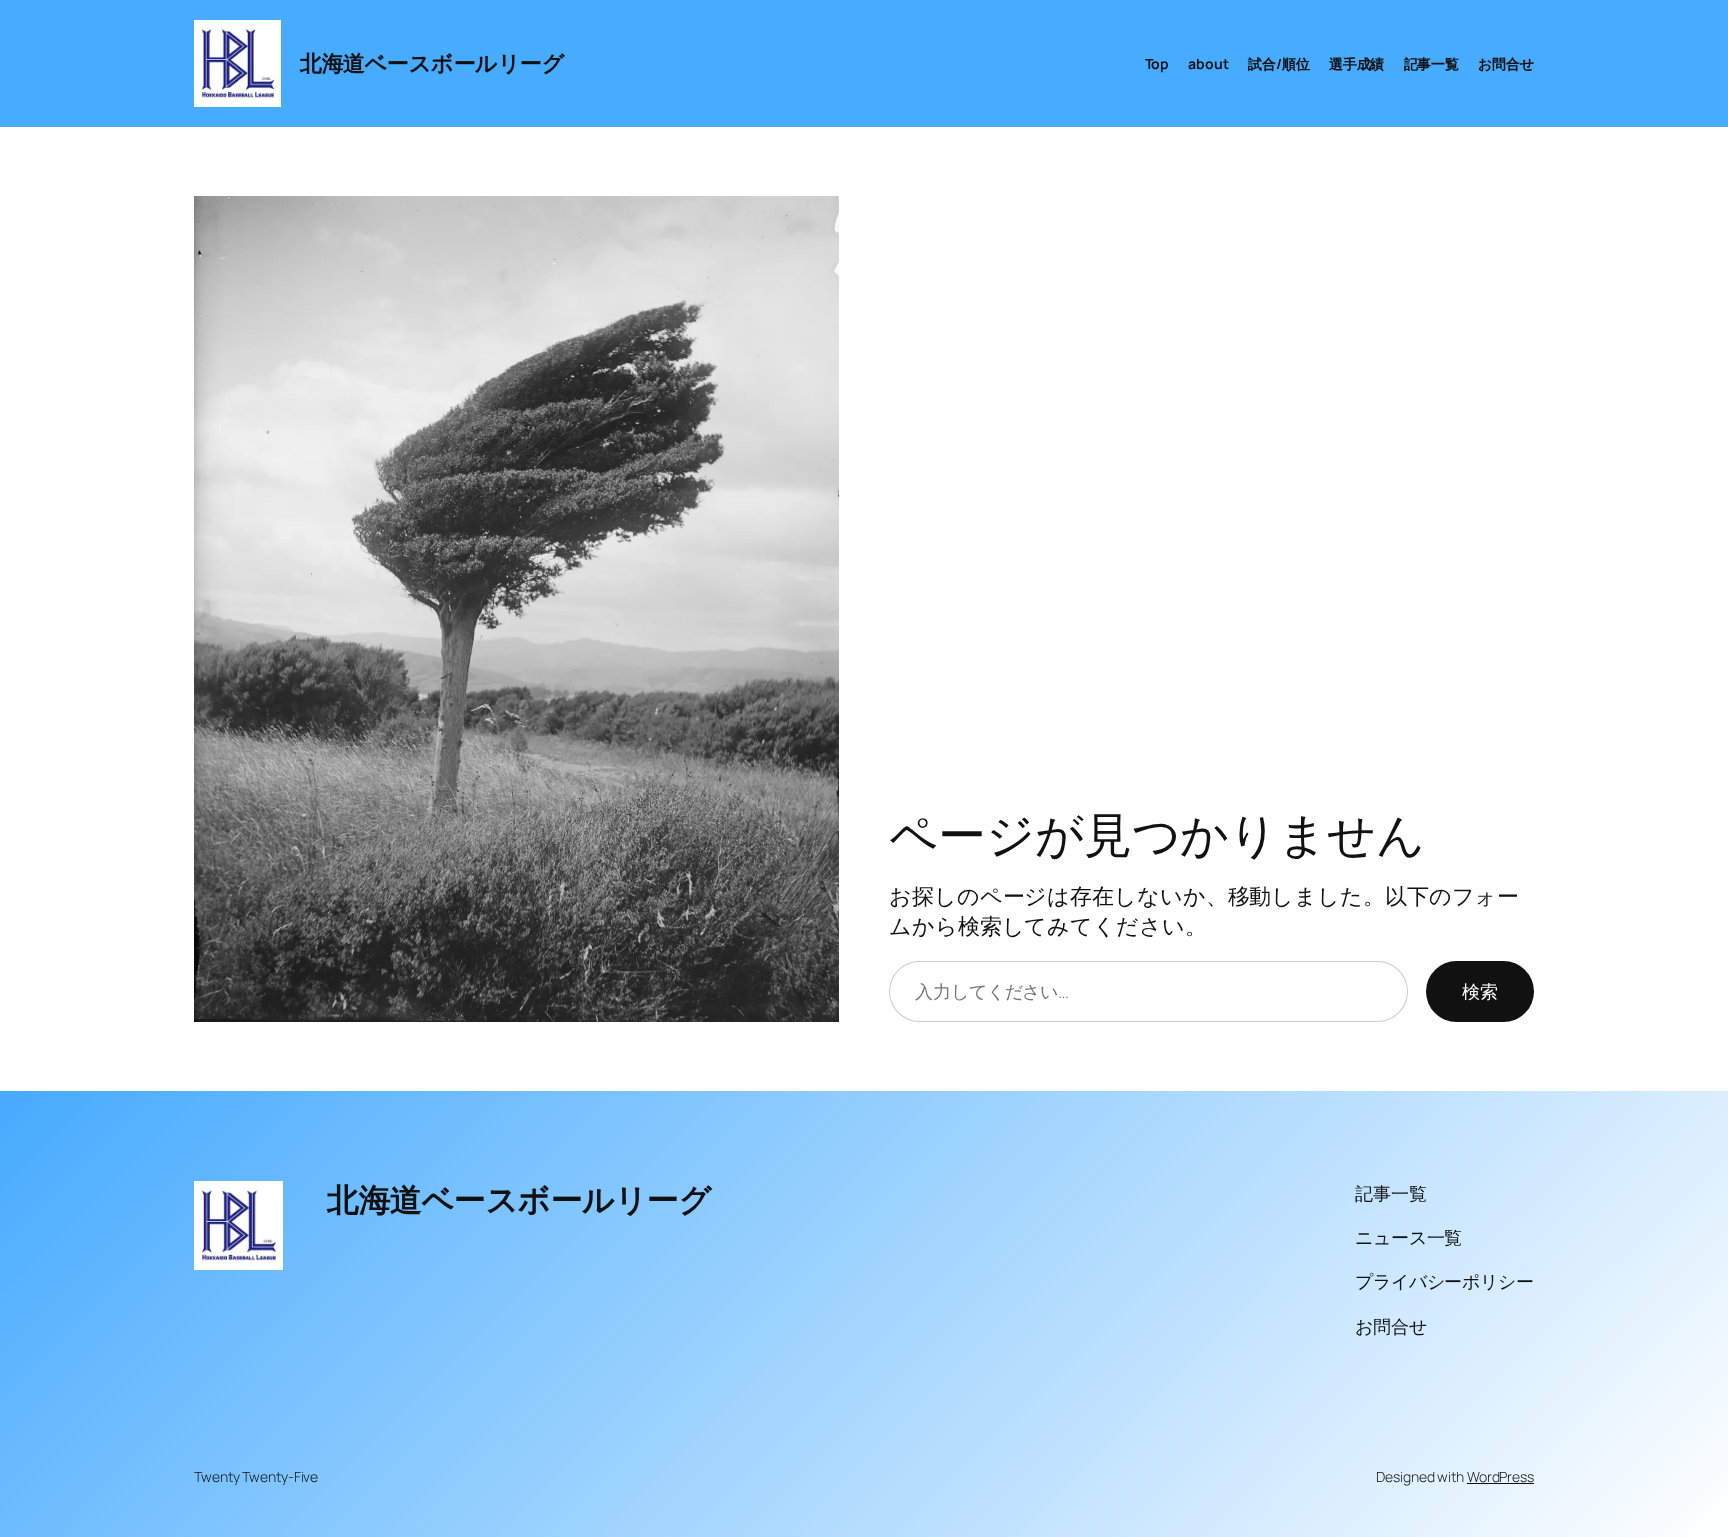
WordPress (1500, 1476)
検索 (1480, 991)
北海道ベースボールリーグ (432, 63)
